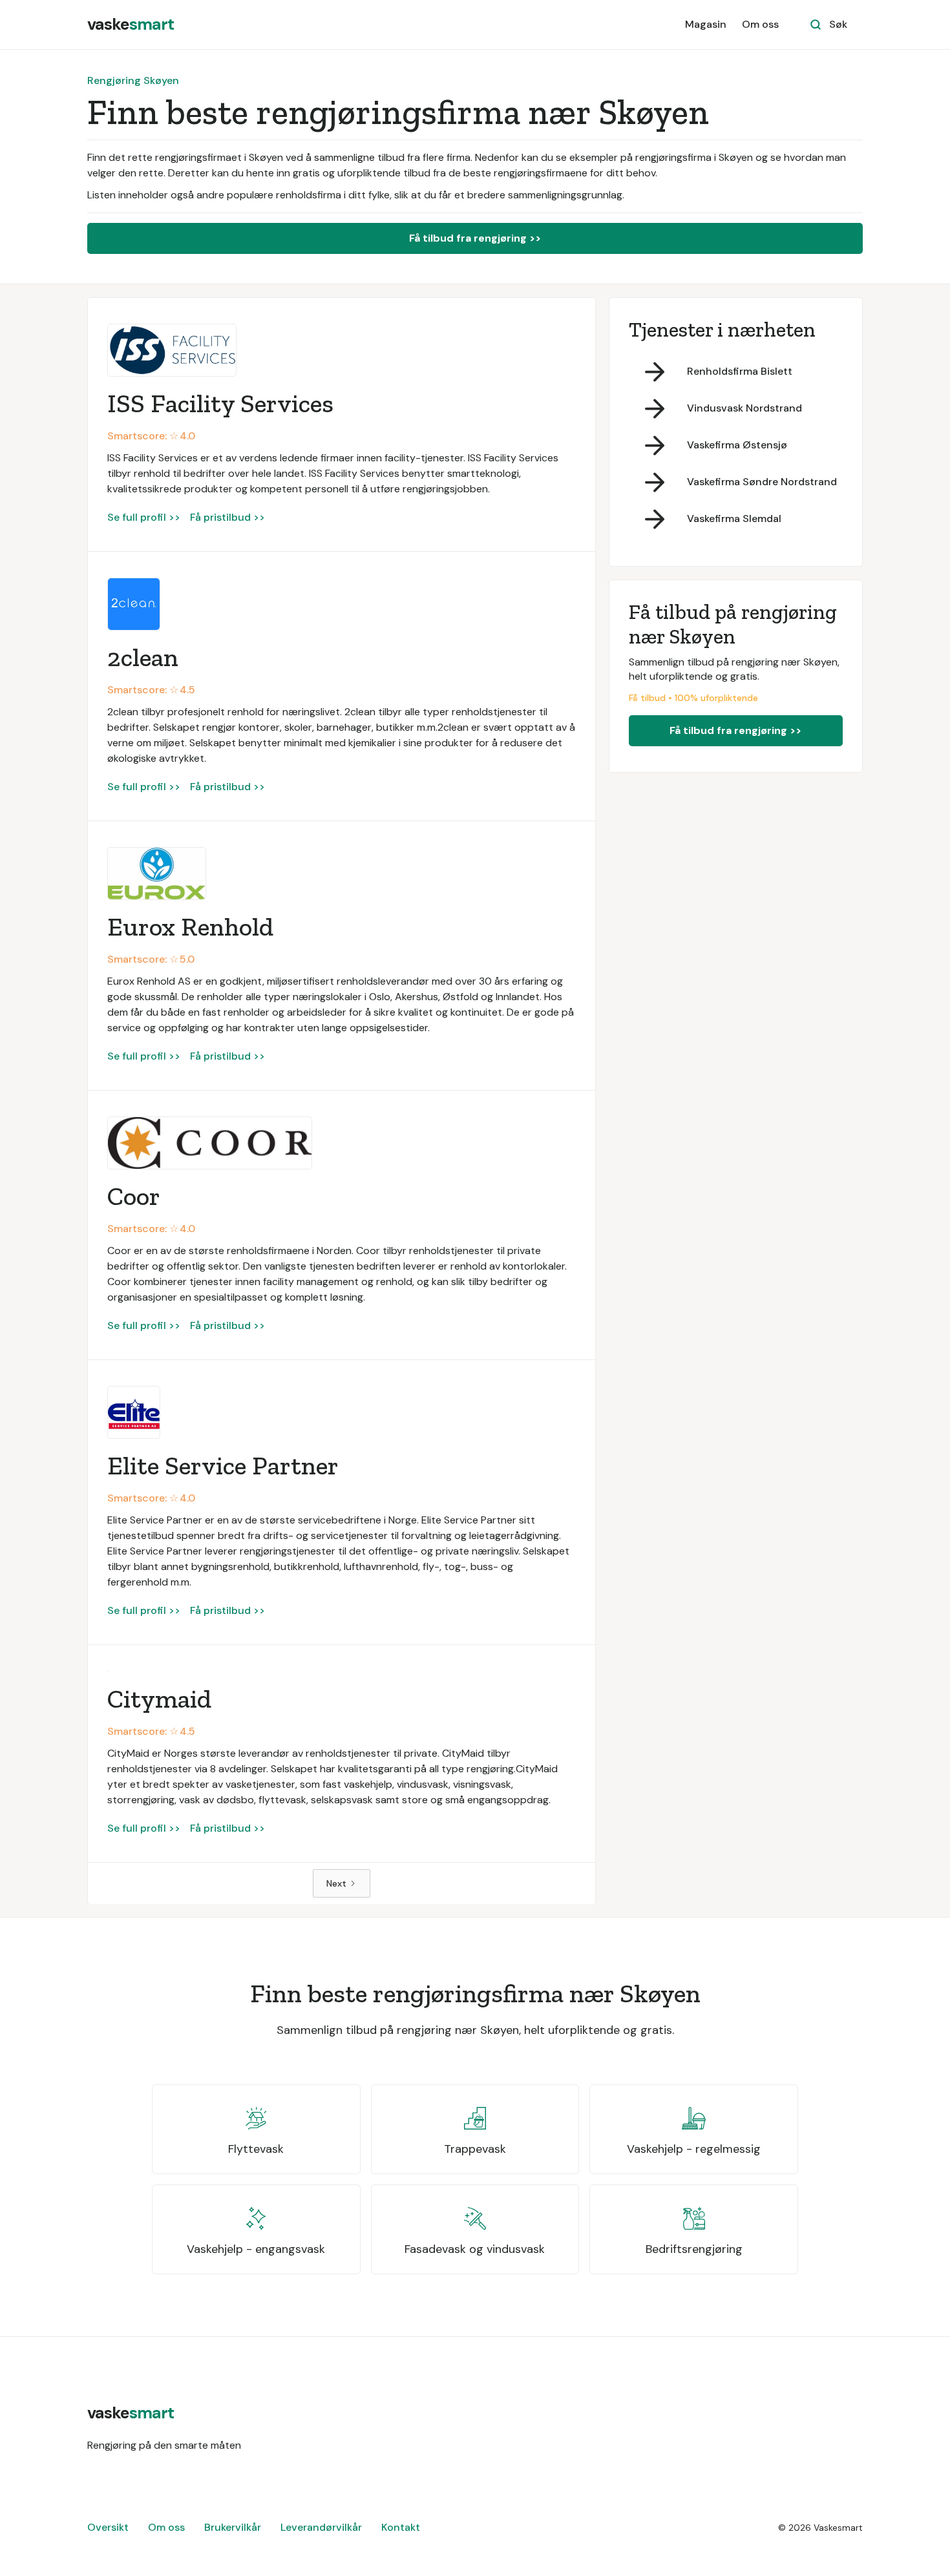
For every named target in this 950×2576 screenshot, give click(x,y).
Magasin (706, 24)
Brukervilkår (233, 2527)
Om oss (760, 24)
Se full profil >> (144, 517)
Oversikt (108, 2527)
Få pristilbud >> (227, 517)
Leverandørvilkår (321, 2527)
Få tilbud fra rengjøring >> (475, 238)
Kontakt (401, 2527)
